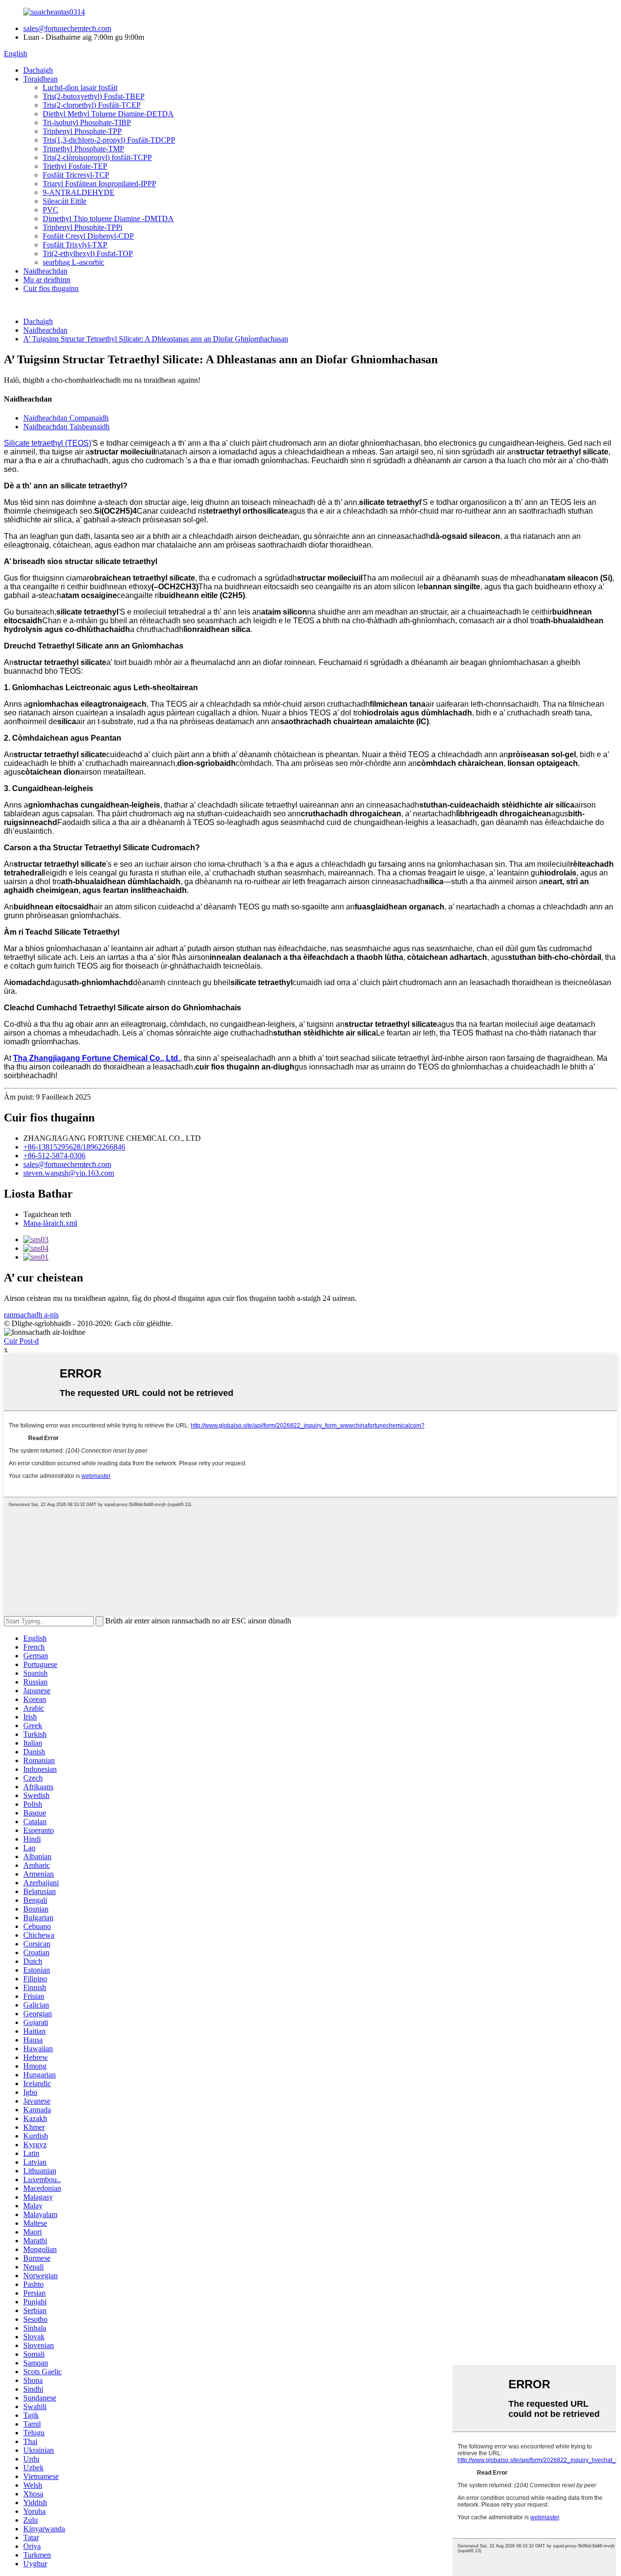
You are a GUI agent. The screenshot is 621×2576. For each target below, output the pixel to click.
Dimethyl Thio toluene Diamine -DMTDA (108, 219)
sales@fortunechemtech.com (67, 28)
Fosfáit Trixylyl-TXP (75, 245)
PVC (50, 210)
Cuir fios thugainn (51, 288)
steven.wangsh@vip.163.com (69, 1173)
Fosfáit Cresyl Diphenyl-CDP (88, 236)
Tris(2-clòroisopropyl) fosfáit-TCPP (97, 157)
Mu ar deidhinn (47, 280)
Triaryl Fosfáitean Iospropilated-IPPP (99, 184)
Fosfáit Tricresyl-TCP (76, 175)
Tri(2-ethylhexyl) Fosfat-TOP (88, 253)
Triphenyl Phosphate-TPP (82, 131)
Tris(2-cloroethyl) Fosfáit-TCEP (92, 105)
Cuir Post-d (21, 1341)
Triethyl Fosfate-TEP (75, 166)
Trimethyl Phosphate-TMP (83, 149)
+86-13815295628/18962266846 (74, 1147)
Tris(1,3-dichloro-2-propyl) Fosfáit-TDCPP (109, 140)
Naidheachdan (45, 271)
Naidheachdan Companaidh (66, 418)
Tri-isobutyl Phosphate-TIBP (87, 122)
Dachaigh (38, 70)
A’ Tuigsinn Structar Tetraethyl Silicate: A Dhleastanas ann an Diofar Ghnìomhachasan (156, 339)
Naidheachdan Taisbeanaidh (66, 427)
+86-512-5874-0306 (54, 1156)
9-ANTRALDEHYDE (79, 192)
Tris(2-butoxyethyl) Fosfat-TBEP (94, 96)
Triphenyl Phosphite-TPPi (82, 227)
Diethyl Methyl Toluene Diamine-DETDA (108, 114)
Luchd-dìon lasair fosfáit (80, 88)
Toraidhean (41, 79)
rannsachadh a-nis (31, 1315)
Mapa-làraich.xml (50, 1223)
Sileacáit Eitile (65, 201)
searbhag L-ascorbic (74, 262)
